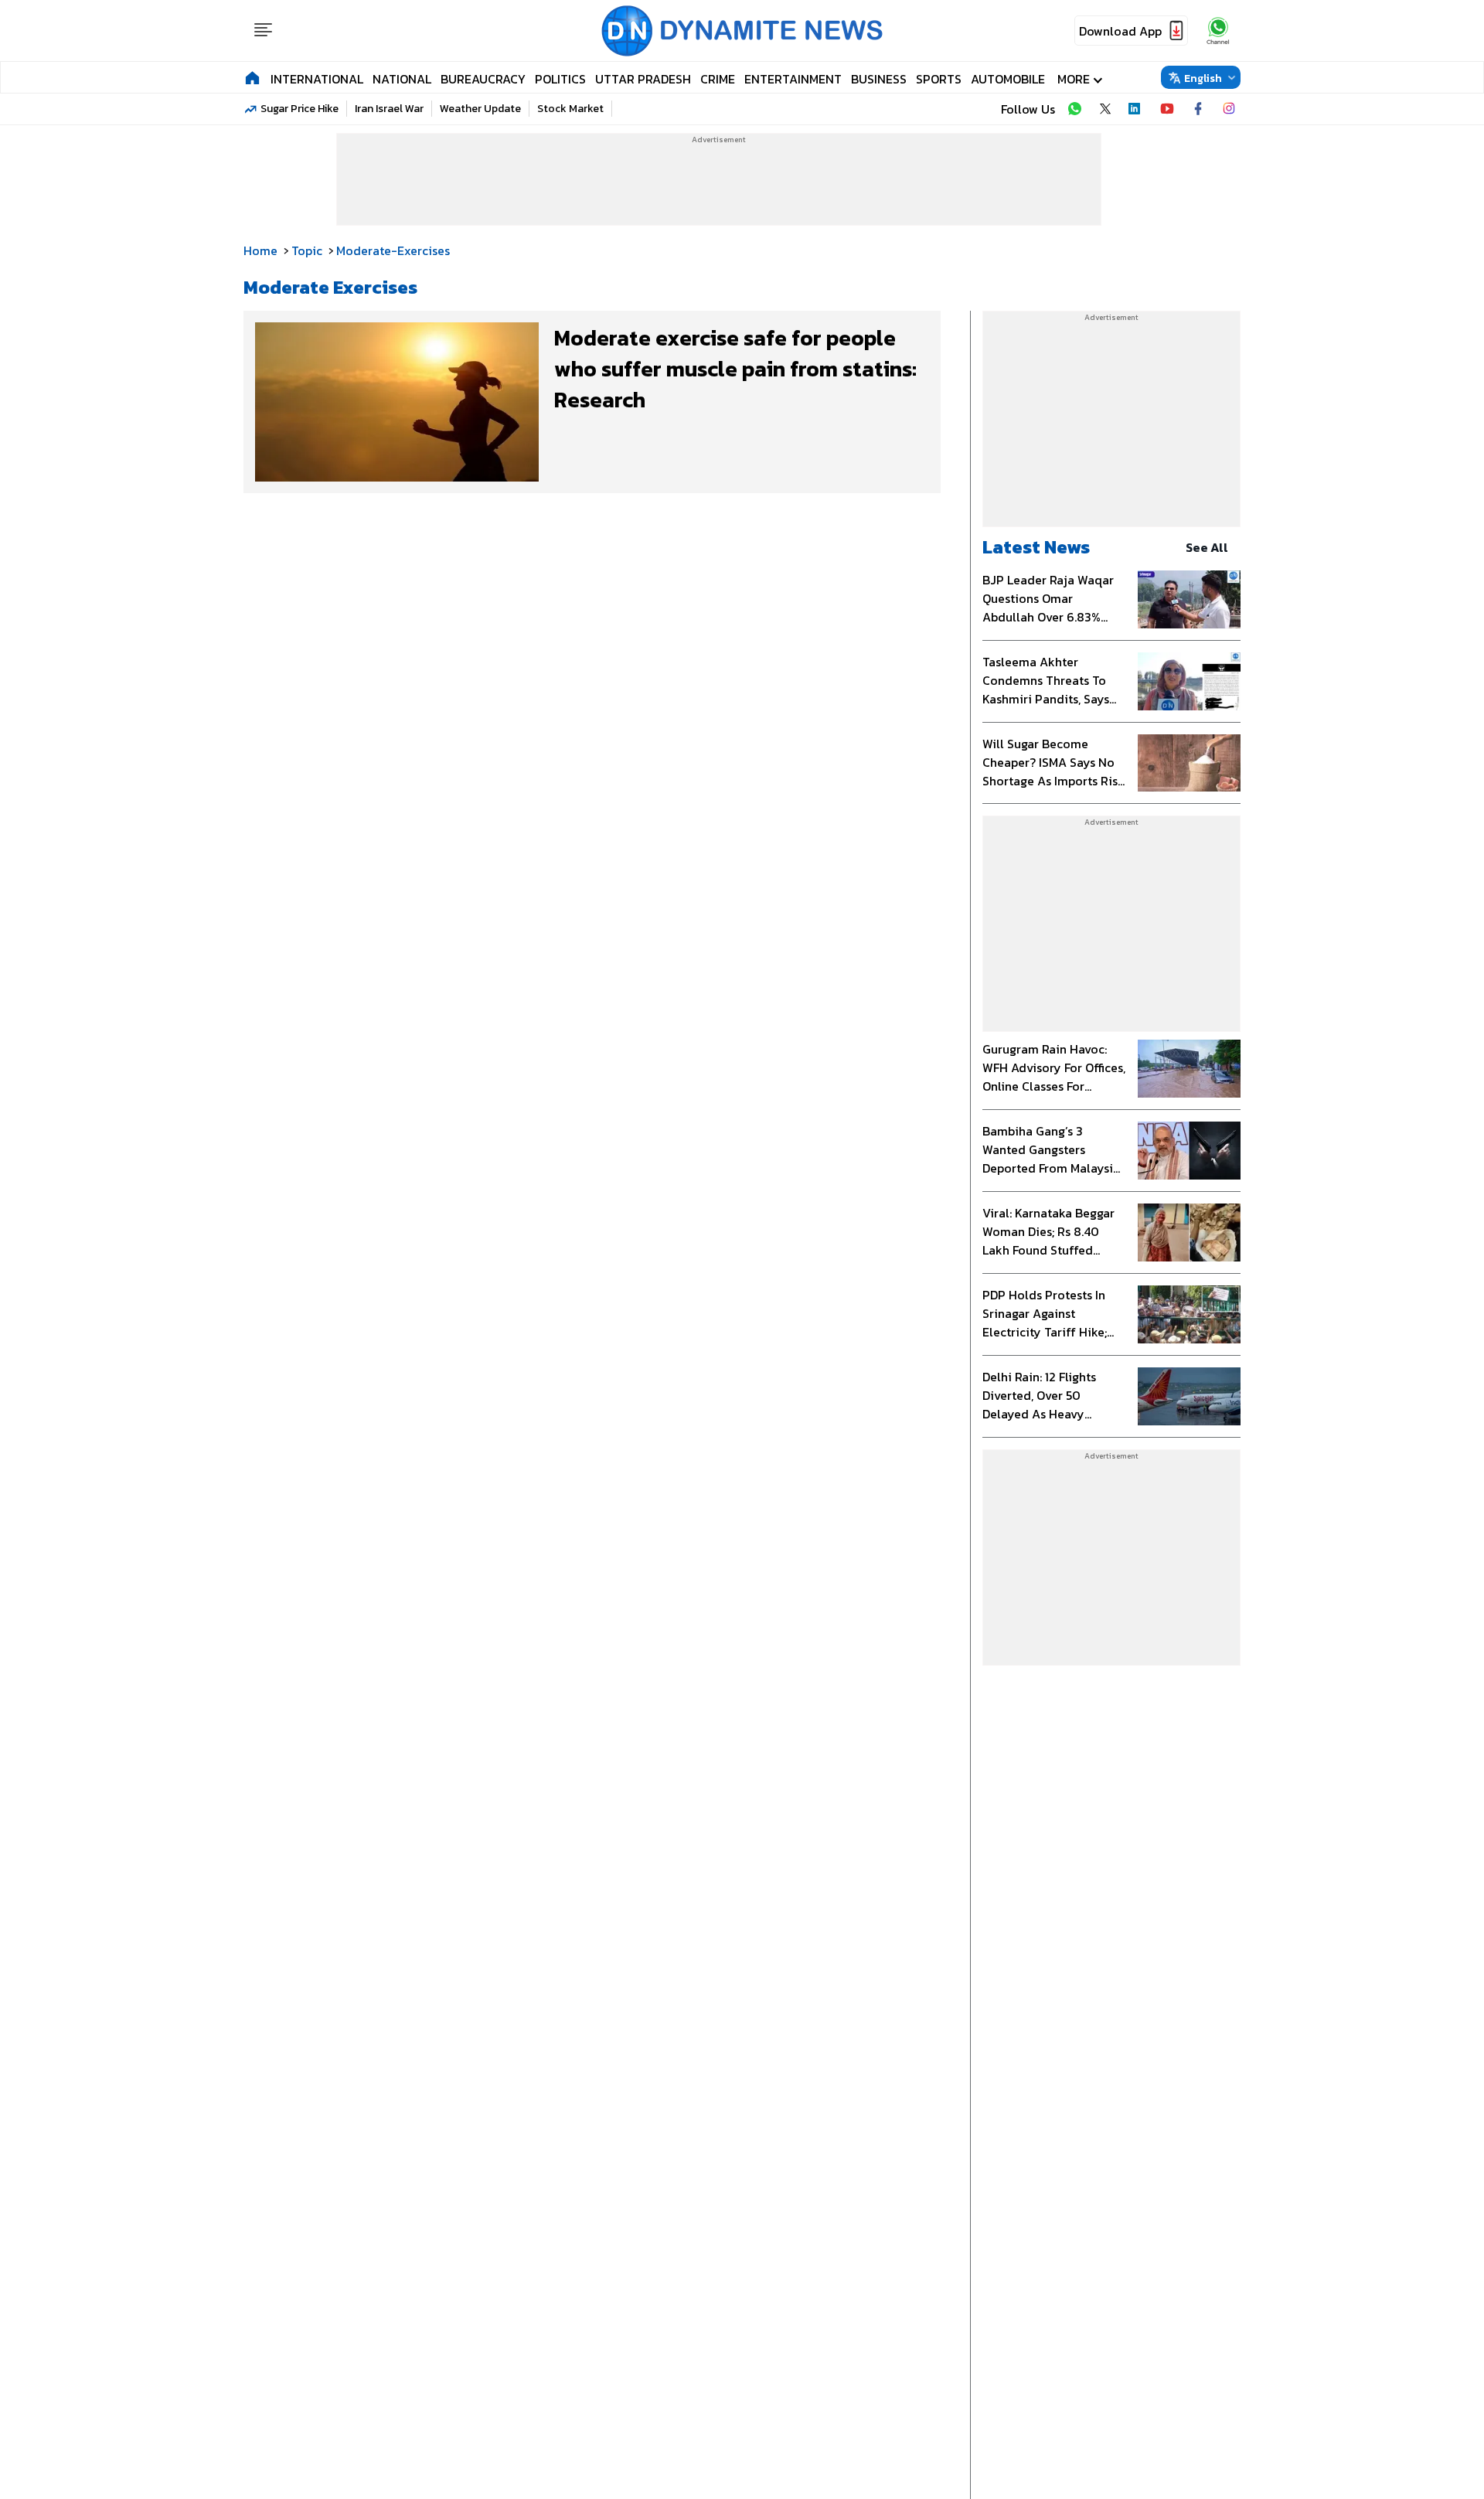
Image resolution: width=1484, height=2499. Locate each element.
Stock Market (570, 109)
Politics (560, 79)
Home (260, 250)
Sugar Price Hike (300, 109)
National (402, 79)
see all (1207, 547)
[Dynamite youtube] (1167, 109)
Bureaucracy (483, 79)
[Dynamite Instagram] (1229, 109)
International (317, 79)
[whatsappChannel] (1218, 31)
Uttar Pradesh (643, 79)
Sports (939, 79)
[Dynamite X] (1105, 109)
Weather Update (480, 109)
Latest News (1036, 547)
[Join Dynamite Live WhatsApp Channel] (1074, 109)
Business (879, 79)
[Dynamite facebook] (1198, 109)
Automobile (1008, 79)
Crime (718, 79)
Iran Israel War (389, 109)
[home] (252, 77)
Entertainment (793, 79)
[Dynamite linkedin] (1136, 109)
